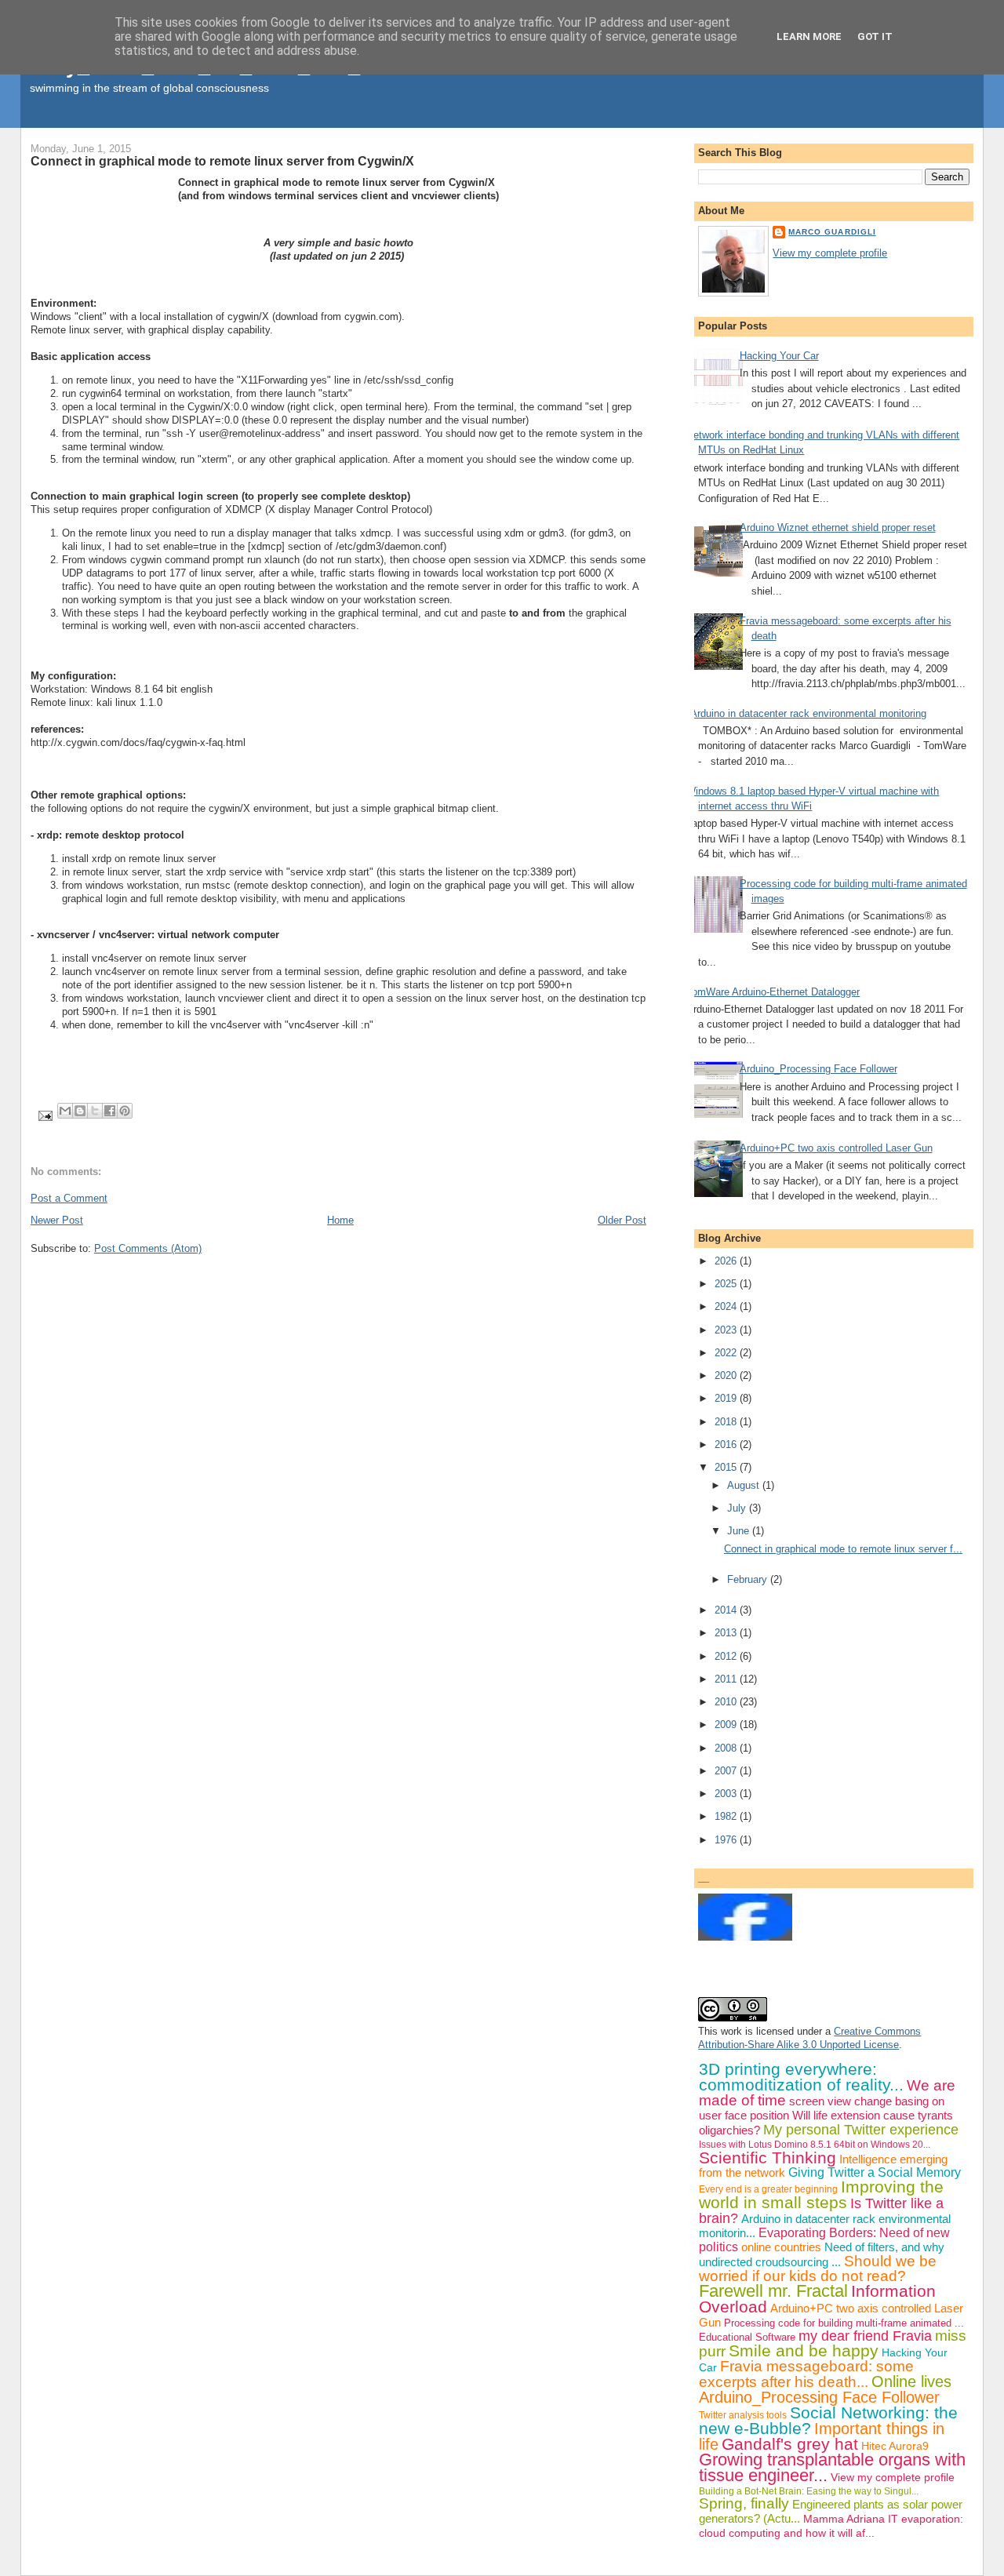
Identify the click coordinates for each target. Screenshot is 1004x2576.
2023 (727, 1330)
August (745, 1485)
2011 (727, 1679)
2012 (727, 1656)
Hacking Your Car (779, 356)
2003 (727, 1794)
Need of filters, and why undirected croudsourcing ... (822, 2254)
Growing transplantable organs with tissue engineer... (832, 2467)
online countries (781, 2247)
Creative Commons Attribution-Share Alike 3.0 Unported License (809, 2038)
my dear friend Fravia (865, 2336)
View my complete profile (830, 253)
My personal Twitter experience (861, 2130)
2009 (727, 1725)
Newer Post (57, 1220)
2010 (727, 1702)
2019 (727, 1398)
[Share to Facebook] (110, 1111)
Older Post (622, 1220)
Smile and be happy (804, 2350)
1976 (727, 1840)
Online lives (911, 2381)
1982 (727, 1816)
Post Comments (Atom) (148, 1248)
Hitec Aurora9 (895, 2446)
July (738, 1508)
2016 (727, 1444)
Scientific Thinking (768, 2158)
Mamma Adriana (844, 2519)
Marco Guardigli (832, 232)
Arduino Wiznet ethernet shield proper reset (838, 528)
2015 (727, 1467)
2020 (727, 1375)
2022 (727, 1353)
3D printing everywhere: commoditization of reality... (801, 2077)
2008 (727, 1748)
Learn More (809, 36)
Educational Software (747, 2337)
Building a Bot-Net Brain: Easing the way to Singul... (809, 2491)
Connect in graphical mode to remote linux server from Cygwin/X (222, 161)
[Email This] (65, 1111)
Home (340, 1220)
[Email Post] (44, 1115)
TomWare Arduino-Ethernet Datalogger (773, 992)
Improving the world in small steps (821, 2194)
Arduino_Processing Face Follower (818, 1069)
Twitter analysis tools (743, 2415)
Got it (875, 36)
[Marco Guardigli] (745, 1937)
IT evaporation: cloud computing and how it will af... (831, 2526)
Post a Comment (69, 1198)
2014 (727, 1610)
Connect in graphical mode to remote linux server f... (843, 1549)
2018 (727, 1422)
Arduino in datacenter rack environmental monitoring (808, 713)
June (740, 1531)
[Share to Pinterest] (125, 1111)
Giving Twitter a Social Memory (875, 2172)
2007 (727, 1771)
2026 (727, 1261)
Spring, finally (744, 2503)
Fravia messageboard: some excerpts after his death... (806, 2374)
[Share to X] (95, 1111)
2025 (727, 1284)
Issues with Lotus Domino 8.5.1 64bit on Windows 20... (815, 2145)
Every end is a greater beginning (768, 2189)
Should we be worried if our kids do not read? (818, 2269)
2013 (727, 1633)
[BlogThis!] (80, 1111)
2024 (727, 1306)
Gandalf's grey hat (790, 2444)
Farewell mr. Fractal (773, 2291)
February (749, 1579)
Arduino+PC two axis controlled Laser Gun (836, 1148)
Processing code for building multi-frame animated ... (844, 2323)
